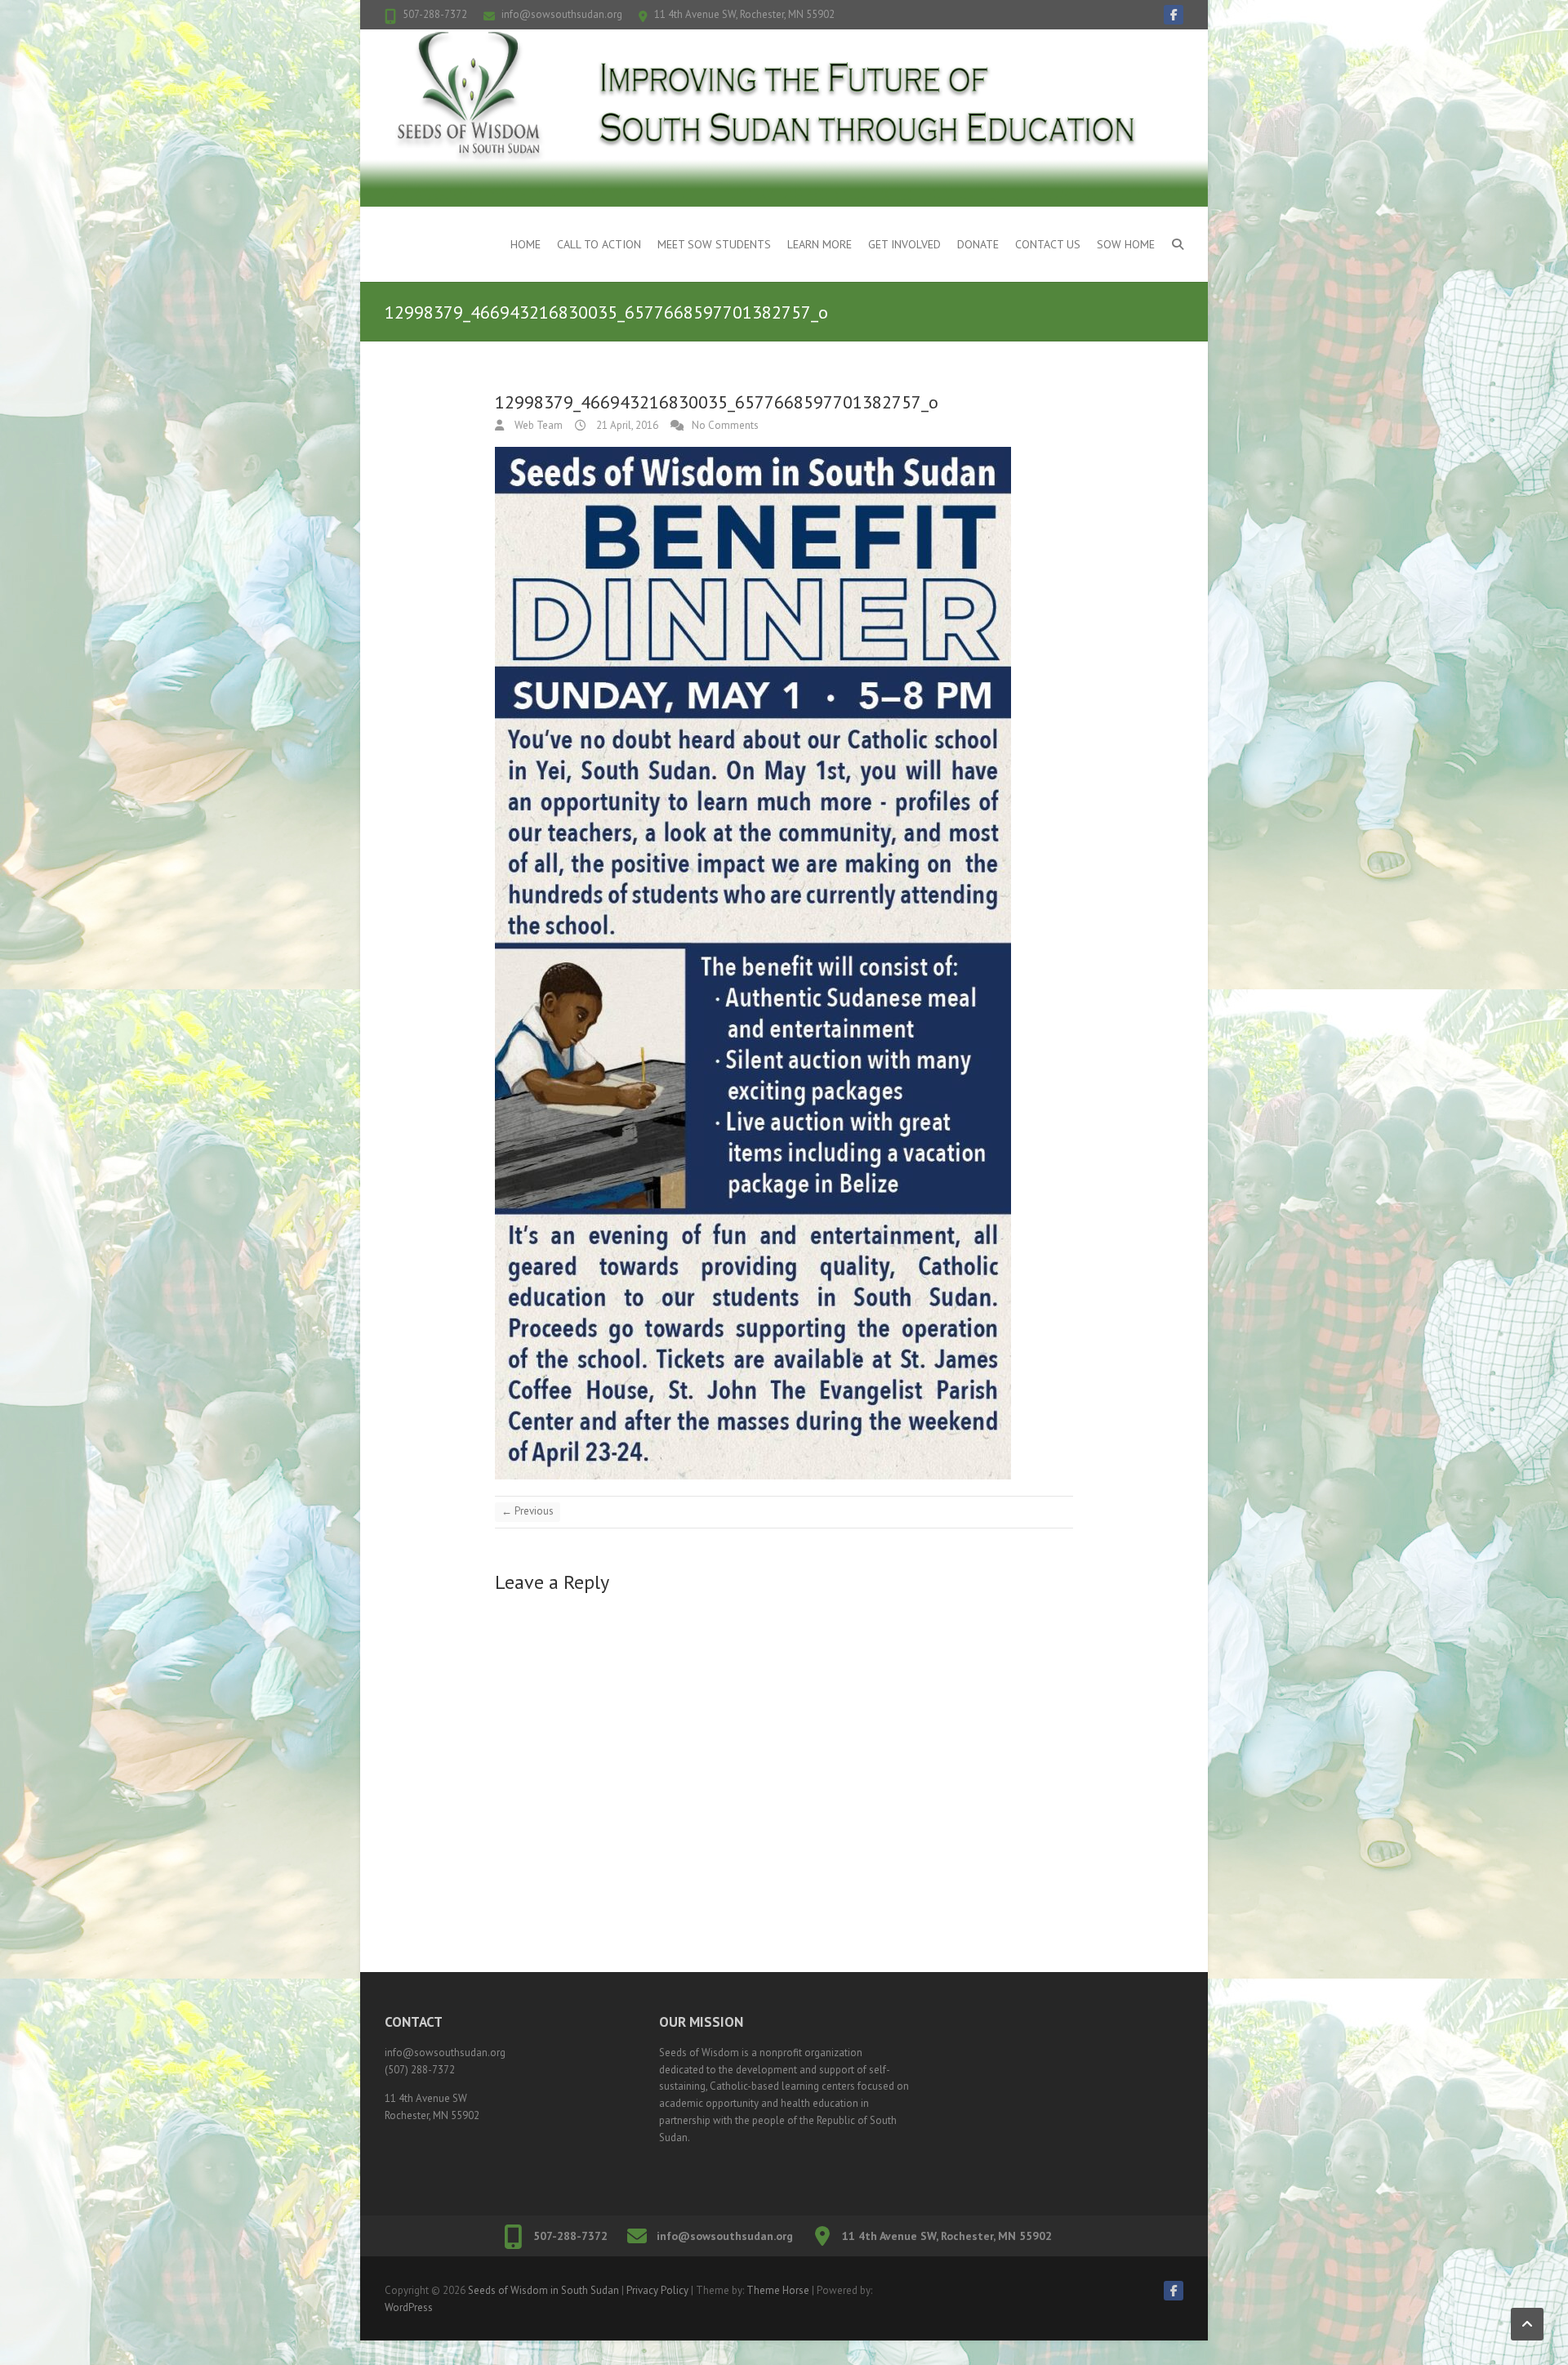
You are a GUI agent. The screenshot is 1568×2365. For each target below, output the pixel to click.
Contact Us (1048, 244)
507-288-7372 (435, 14)
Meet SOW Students (714, 244)
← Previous (528, 1511)
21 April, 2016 (626, 425)
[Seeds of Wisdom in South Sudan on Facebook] (1174, 15)
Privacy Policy (657, 2290)
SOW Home (1126, 244)
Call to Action (599, 244)
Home (526, 244)
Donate (978, 244)
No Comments (725, 425)
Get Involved (904, 244)
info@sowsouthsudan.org (562, 14)
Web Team (537, 425)
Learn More (820, 244)
